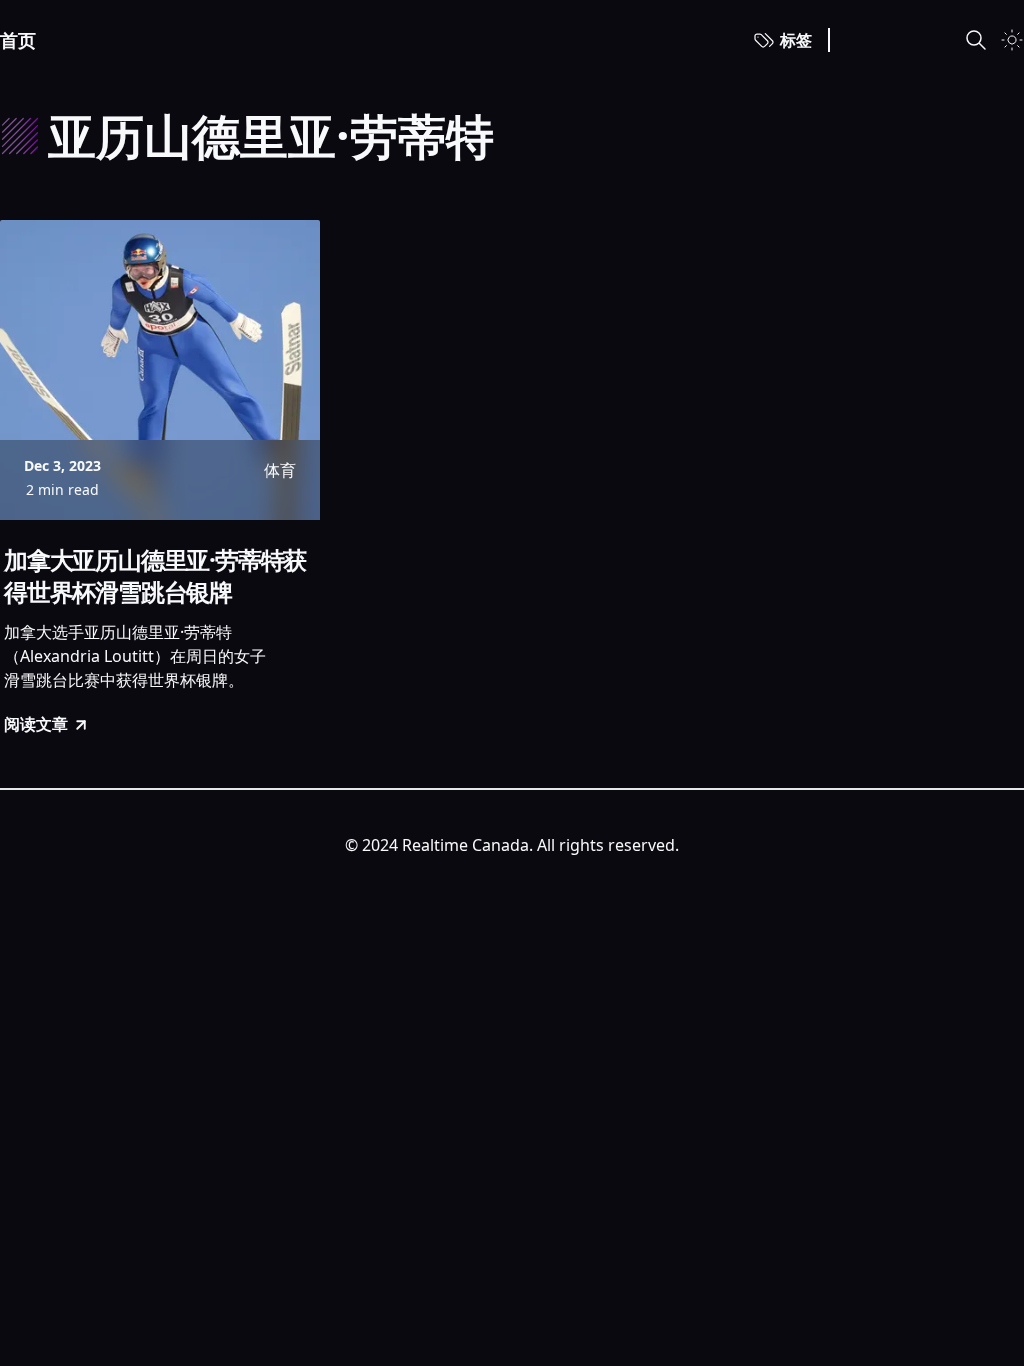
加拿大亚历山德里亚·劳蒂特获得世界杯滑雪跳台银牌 (155, 576)
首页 (18, 40)
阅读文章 (36, 724)
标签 (796, 40)
